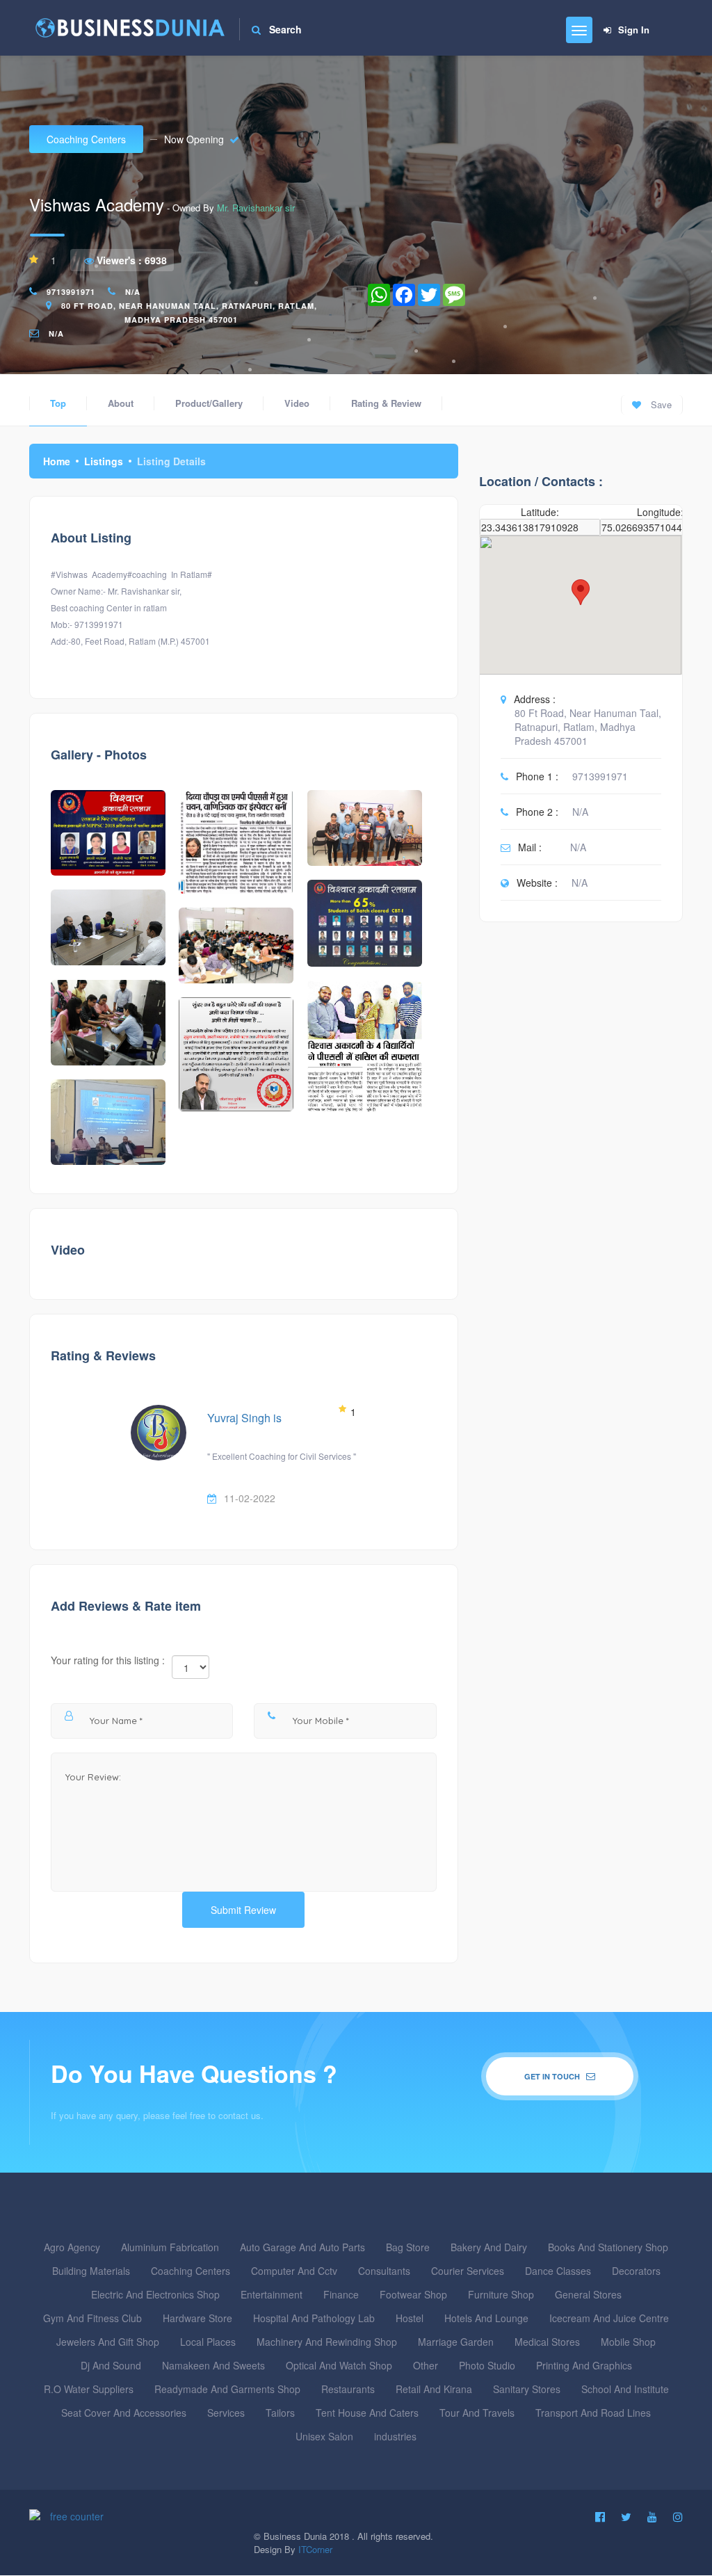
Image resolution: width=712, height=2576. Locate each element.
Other (426, 2365)
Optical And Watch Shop (339, 2365)
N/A (133, 292)
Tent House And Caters (367, 2413)
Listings (104, 461)
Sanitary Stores (527, 2389)
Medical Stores (547, 2342)
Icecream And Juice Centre (609, 2318)
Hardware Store (197, 2318)
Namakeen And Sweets (213, 2365)
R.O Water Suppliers (89, 2389)
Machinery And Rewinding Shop (327, 2342)
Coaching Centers (86, 139)
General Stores (588, 2294)
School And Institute (625, 2389)
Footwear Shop (413, 2294)
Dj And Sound (111, 2365)
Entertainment (272, 2294)
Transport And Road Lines (593, 2413)
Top (58, 403)
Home (57, 461)
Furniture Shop (501, 2294)
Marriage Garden (456, 2342)
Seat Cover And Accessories (124, 2413)
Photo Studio (487, 2365)
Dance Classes (558, 2271)
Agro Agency (72, 2247)
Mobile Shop (628, 2342)
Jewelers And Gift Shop (108, 2342)
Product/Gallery (209, 403)
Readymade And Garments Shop (227, 2389)
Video (297, 403)
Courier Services (468, 2271)
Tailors (280, 2413)
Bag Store (408, 2247)
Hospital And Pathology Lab (314, 2318)
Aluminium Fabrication (170, 2247)
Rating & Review (386, 403)
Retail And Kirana (434, 2389)
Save (660, 404)
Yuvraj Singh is (244, 1418)
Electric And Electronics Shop (155, 2294)
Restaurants (348, 2389)
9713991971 (71, 292)
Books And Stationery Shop (608, 2247)
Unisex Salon (324, 2436)
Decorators (636, 2271)
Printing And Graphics (584, 2365)
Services (226, 2413)
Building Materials (91, 2271)
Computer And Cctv (294, 2271)
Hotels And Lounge (486, 2318)
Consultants (384, 2271)
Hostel (410, 2318)
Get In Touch (553, 2076)
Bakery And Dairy (489, 2247)
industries (395, 2436)
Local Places (208, 2342)
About (121, 403)
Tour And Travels (477, 2413)
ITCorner (315, 2549)
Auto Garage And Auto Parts (302, 2247)
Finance (341, 2294)
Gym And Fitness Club (92, 2318)
